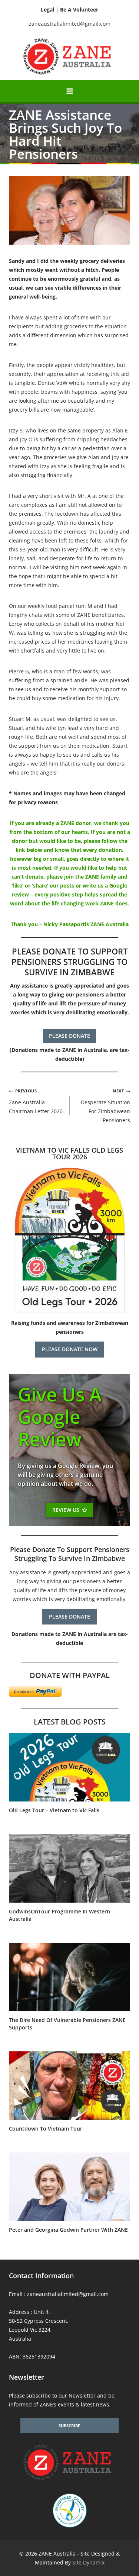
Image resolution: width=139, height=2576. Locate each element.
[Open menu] (69, 91)
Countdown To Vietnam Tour (46, 2129)
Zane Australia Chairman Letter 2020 (36, 1101)
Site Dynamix (88, 2562)
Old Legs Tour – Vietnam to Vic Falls (54, 1810)
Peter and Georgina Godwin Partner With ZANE (68, 2230)
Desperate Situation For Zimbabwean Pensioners (105, 1106)
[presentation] (69, 1767)
